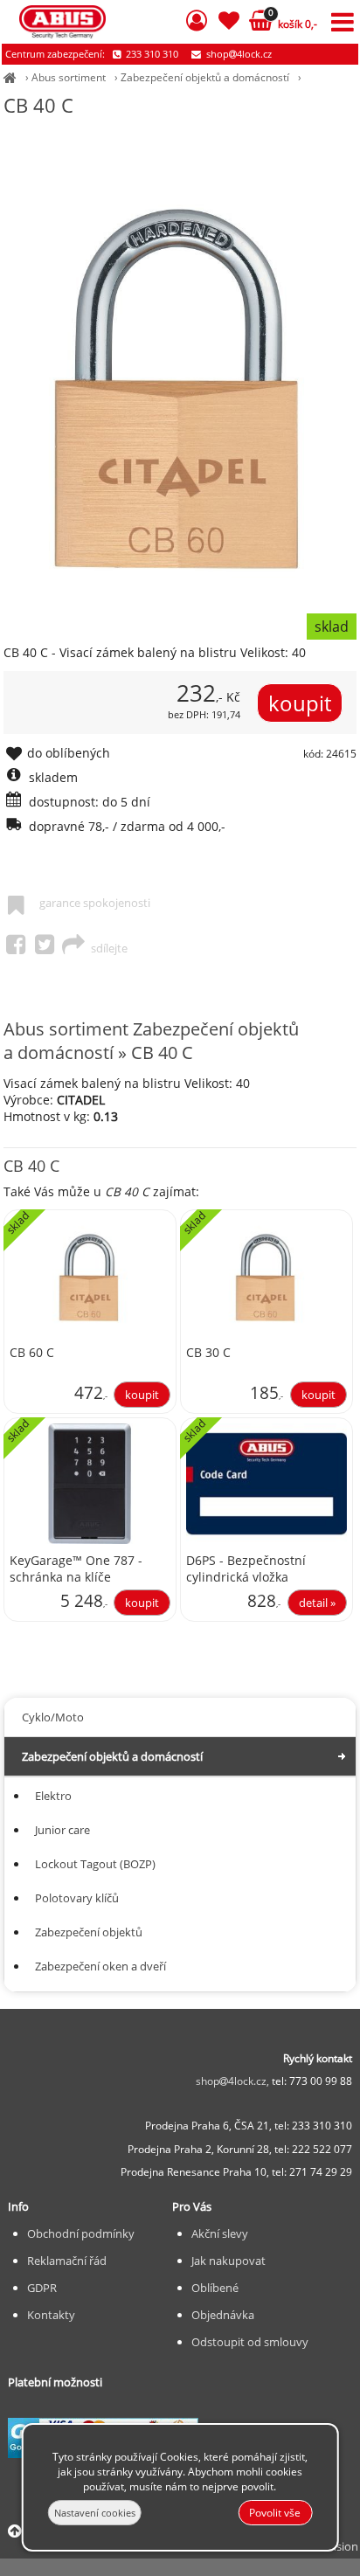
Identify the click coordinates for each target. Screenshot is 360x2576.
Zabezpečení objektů (89, 1932)
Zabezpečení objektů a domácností (205, 77)
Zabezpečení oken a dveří (100, 1966)
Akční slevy (220, 2233)
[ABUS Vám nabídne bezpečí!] (10, 77)
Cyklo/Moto (53, 1717)
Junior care (62, 1830)
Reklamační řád (67, 2261)
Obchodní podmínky (81, 2233)
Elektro (53, 1796)
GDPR (42, 2288)
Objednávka (223, 2315)
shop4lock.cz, (234, 2081)
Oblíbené (215, 2288)
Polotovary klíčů (77, 1898)
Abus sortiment (69, 77)
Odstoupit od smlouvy (250, 2342)
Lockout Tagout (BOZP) (95, 1864)
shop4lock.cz (238, 54)
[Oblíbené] (228, 23)
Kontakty (51, 2315)
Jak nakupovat (228, 2261)
